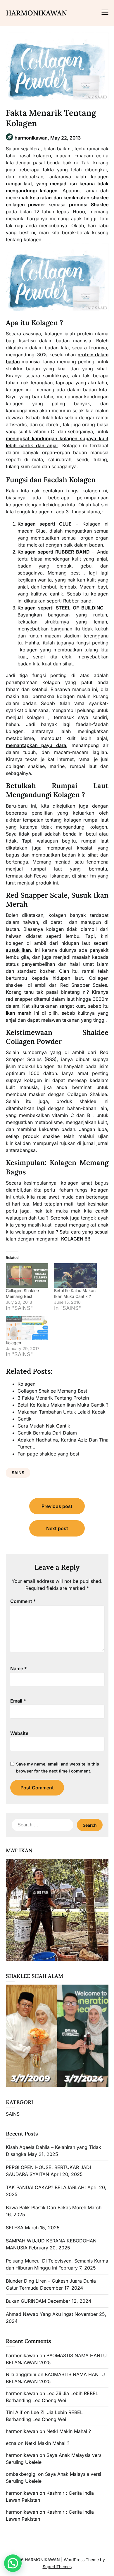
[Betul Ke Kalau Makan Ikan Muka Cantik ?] (75, 1275)
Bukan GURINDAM (26, 2301)
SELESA (15, 2228)
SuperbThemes (57, 2567)
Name (19, 1668)
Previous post (57, 1506)
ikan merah (19, 1013)
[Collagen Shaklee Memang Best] (27, 1275)
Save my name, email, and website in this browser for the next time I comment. (58, 1767)
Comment (23, 1601)
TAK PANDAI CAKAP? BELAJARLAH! (46, 2187)
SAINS (18, 1473)
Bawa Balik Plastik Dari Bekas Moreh (46, 2207)
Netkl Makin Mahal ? (69, 2431)
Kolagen (13, 1343)
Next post (57, 1528)
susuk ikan (18, 950)
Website (19, 1733)
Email (18, 1701)
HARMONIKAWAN (36, 13)
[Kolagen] (27, 1328)
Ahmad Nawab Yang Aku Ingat (39, 2314)
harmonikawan (22, 2355)
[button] (13, 2563)
